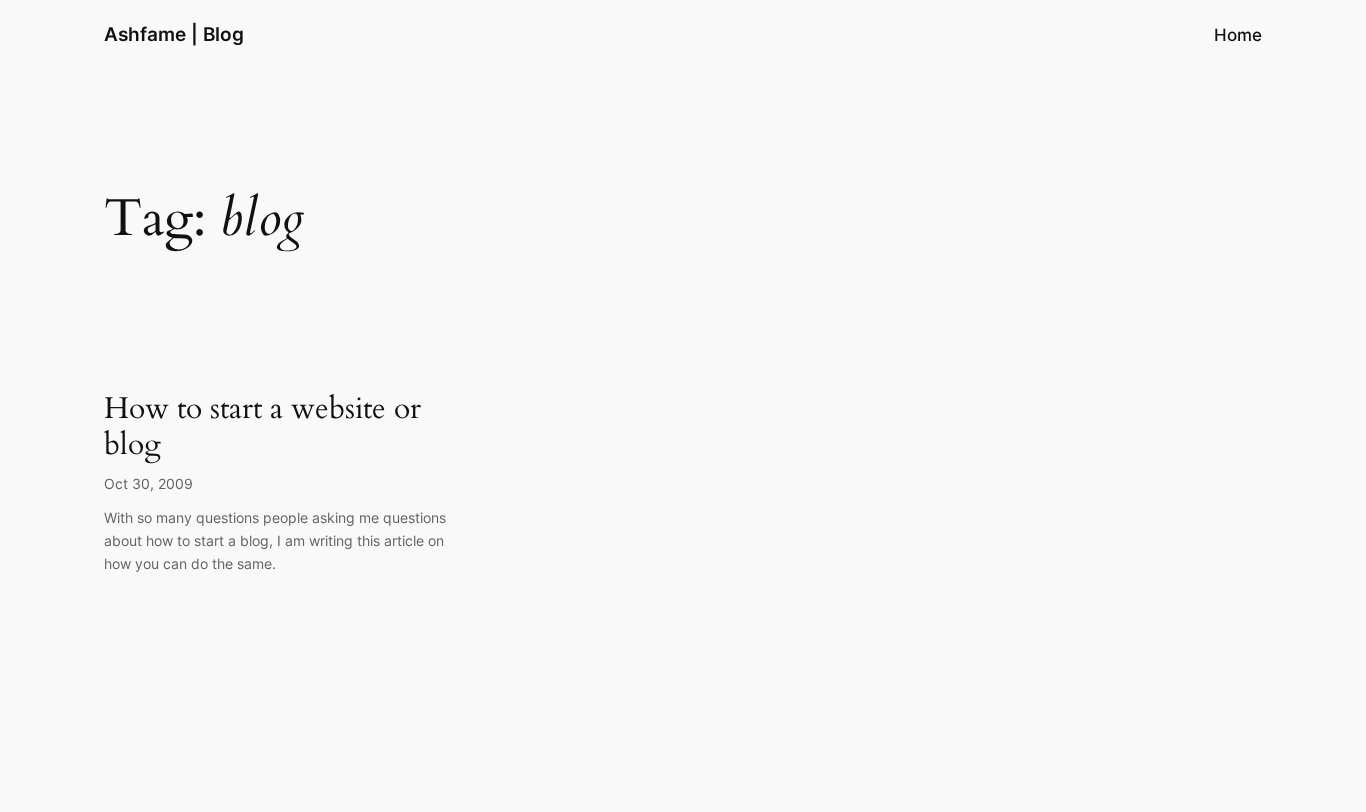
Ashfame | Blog (174, 34)
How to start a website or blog (262, 427)
